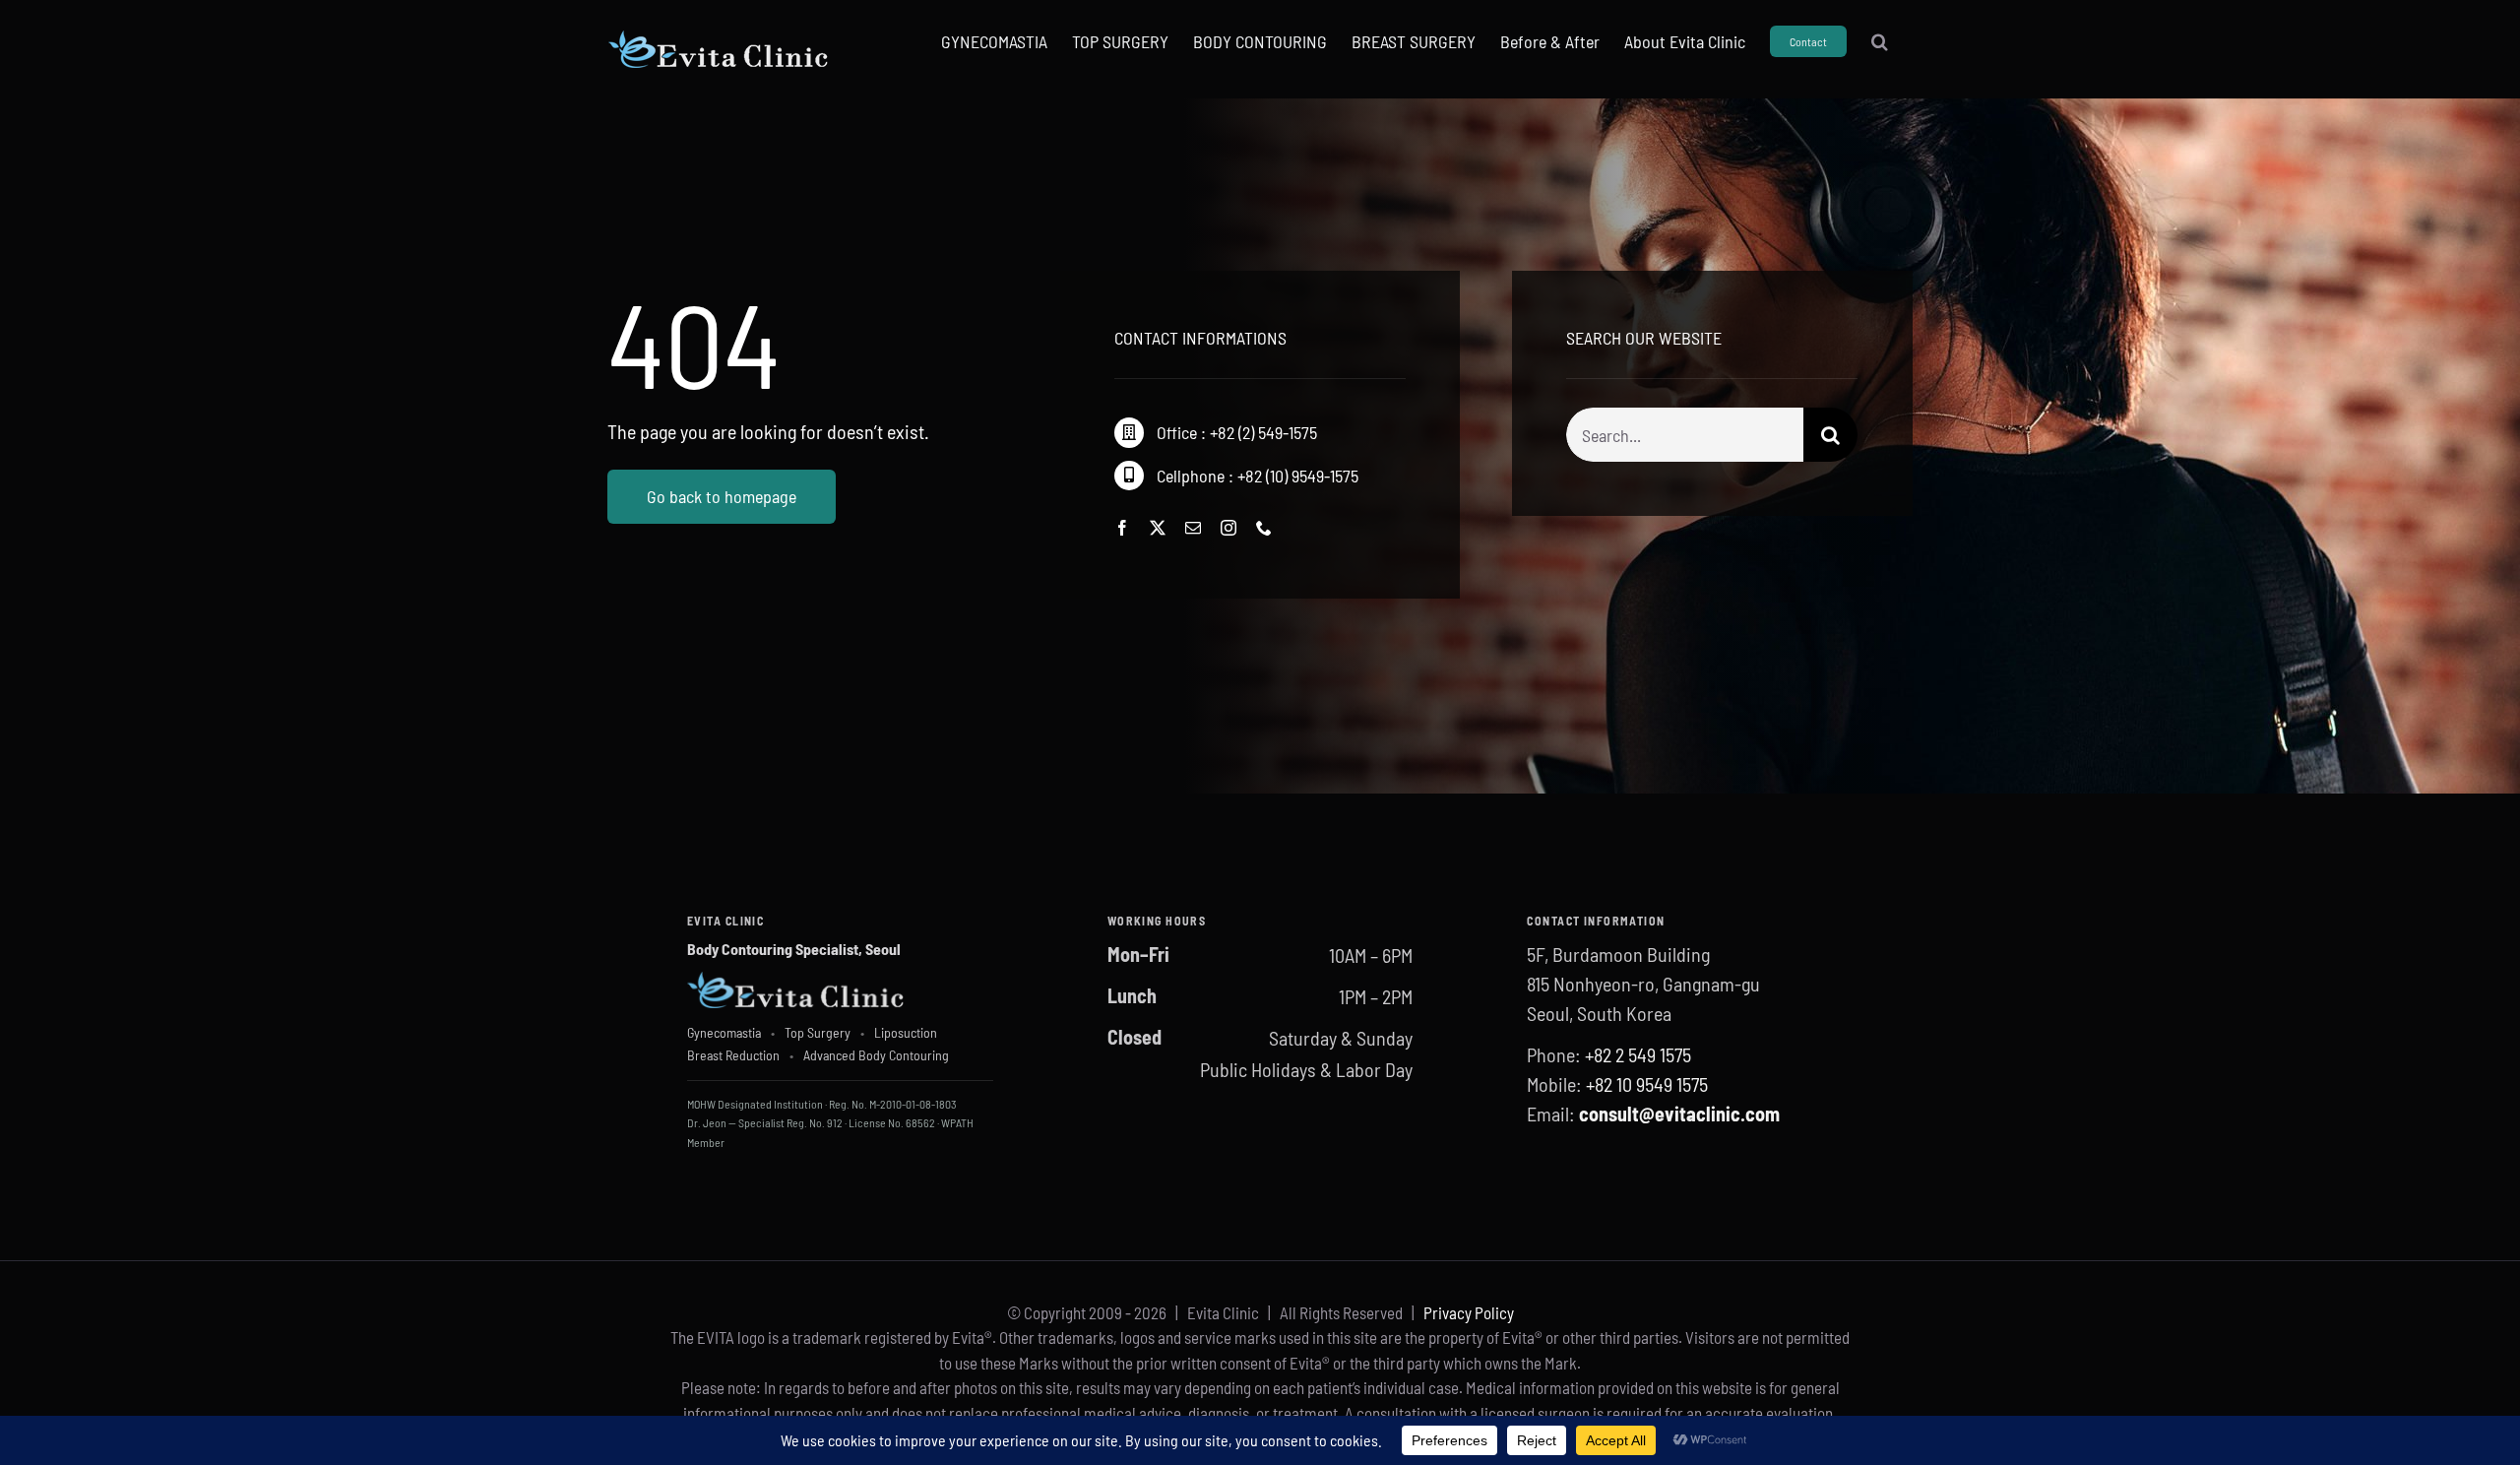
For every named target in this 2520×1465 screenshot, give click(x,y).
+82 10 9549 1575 (1647, 1084)
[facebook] (1122, 528)
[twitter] (1158, 528)
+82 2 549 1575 (1638, 1054)
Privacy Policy (1469, 1312)
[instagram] (1228, 528)
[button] (1880, 41)
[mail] (1193, 528)
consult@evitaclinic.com (1679, 1114)
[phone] (1264, 528)
